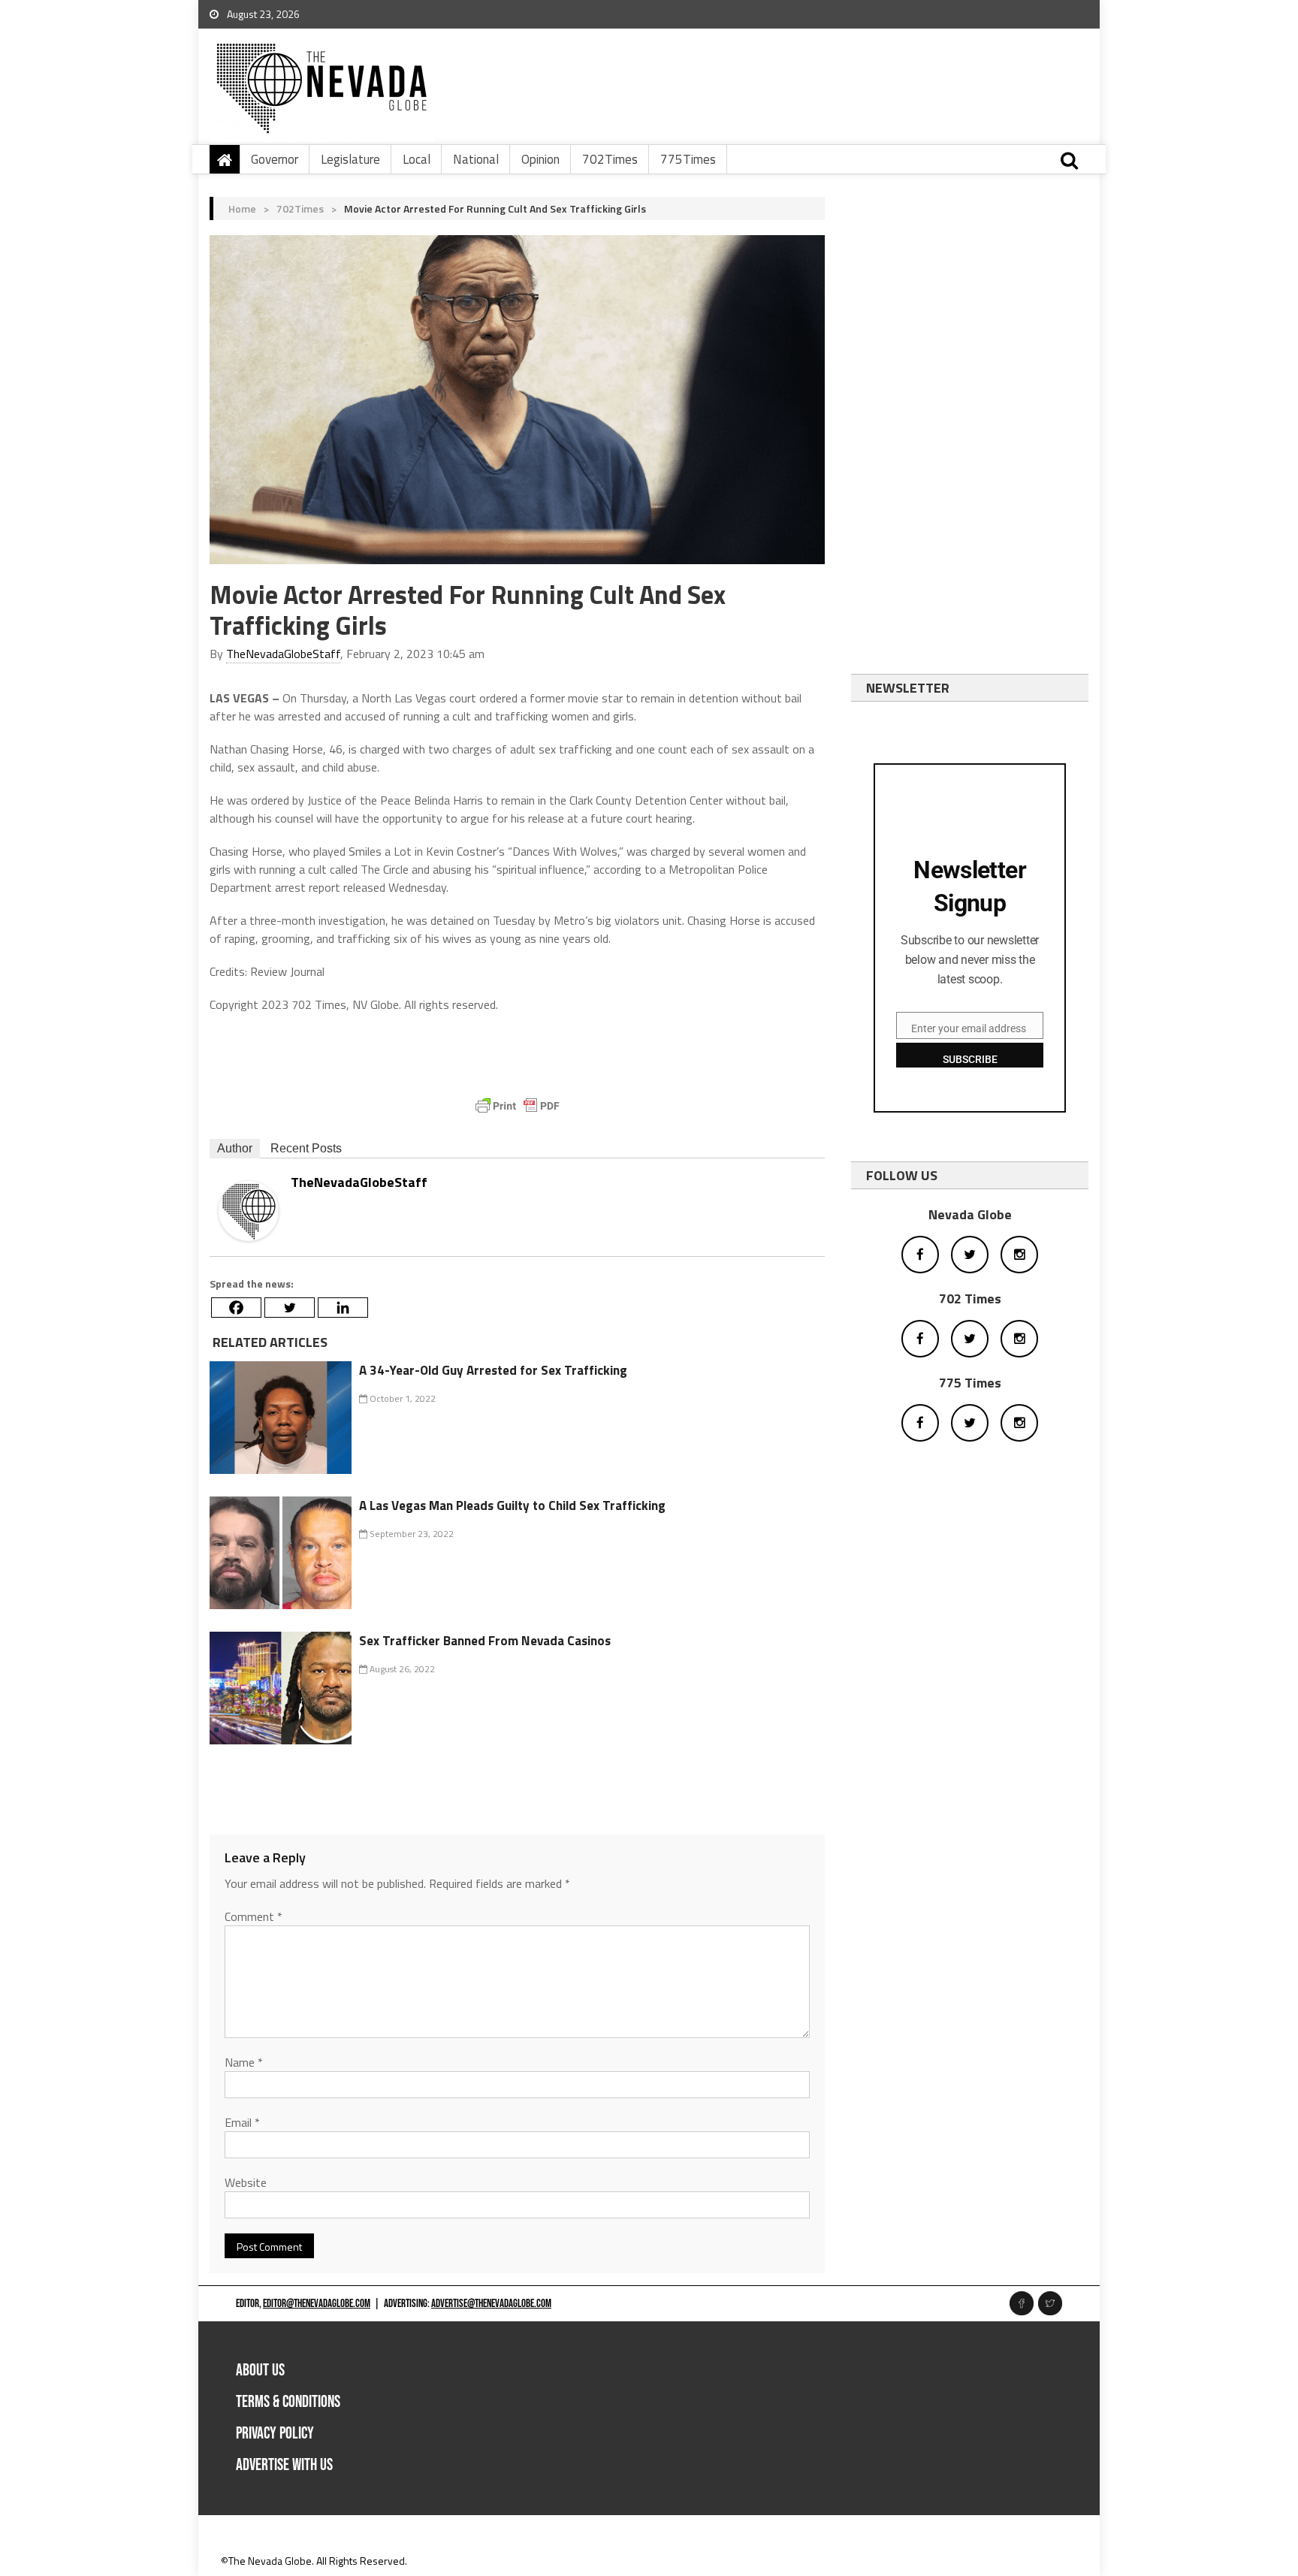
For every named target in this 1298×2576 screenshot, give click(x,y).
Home (242, 208)
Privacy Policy (275, 2434)
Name (244, 2062)
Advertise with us (284, 2465)
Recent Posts (306, 1148)
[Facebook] (236, 1308)
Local (417, 159)
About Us (260, 2371)
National (476, 159)
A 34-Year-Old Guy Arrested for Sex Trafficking (493, 1370)
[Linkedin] (343, 1308)
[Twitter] (290, 1308)
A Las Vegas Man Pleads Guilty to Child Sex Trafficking (512, 1505)
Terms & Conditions (288, 2402)
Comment (254, 1916)
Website (246, 2182)
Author (235, 1148)
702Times (610, 159)
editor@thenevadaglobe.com (317, 2304)
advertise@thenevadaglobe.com (491, 2304)
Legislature (350, 159)
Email (242, 2122)
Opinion (540, 159)
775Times (688, 159)
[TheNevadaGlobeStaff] (249, 1209)
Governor (275, 159)
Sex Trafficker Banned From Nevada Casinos (485, 1641)
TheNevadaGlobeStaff (283, 654)
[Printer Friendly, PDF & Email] (518, 1106)
